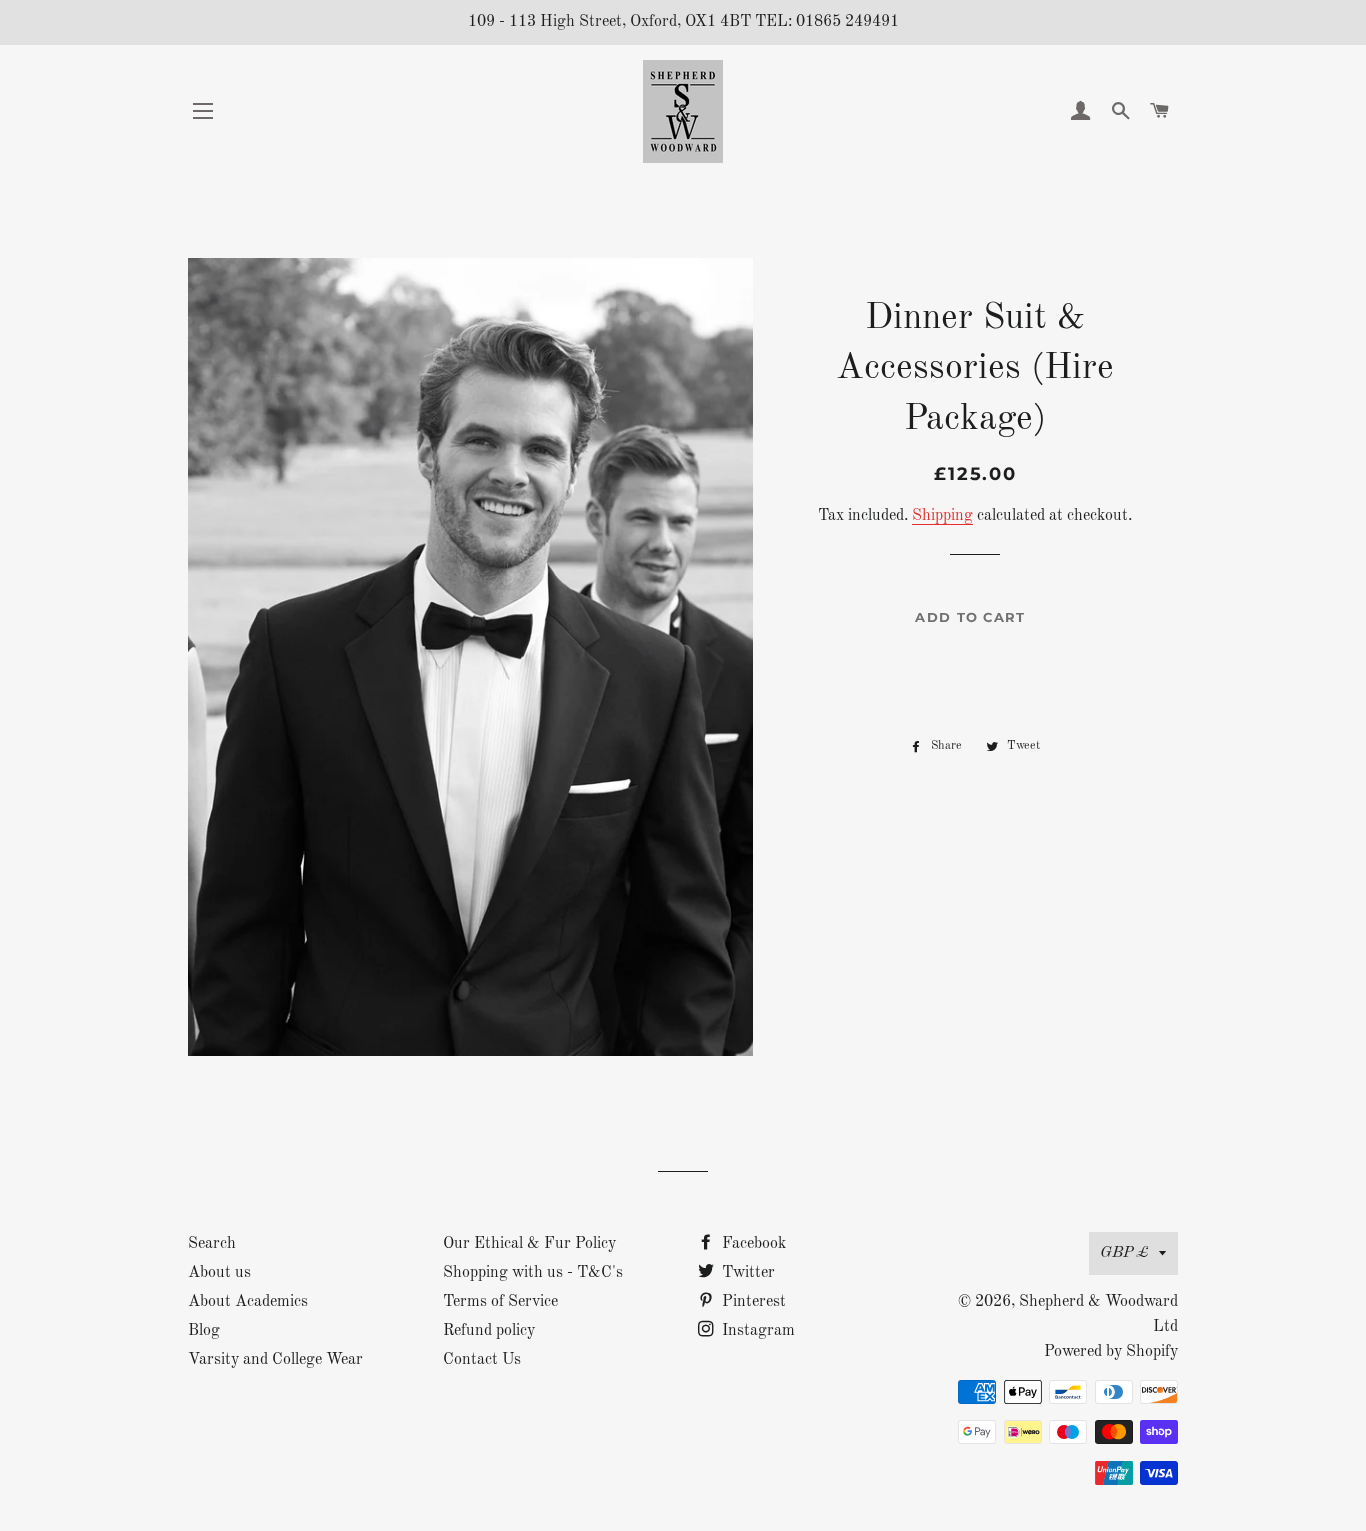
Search (212, 1244)
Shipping (942, 516)
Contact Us (482, 1360)
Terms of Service (500, 1302)
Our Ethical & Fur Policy (529, 1244)
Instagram (756, 1331)
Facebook (752, 1244)
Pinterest (752, 1302)
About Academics (248, 1302)
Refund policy (489, 1331)
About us (219, 1273)
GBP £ (1124, 1253)
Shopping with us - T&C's (533, 1273)
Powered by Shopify (1111, 1352)
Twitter (746, 1273)
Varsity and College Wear (275, 1360)
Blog (204, 1331)
